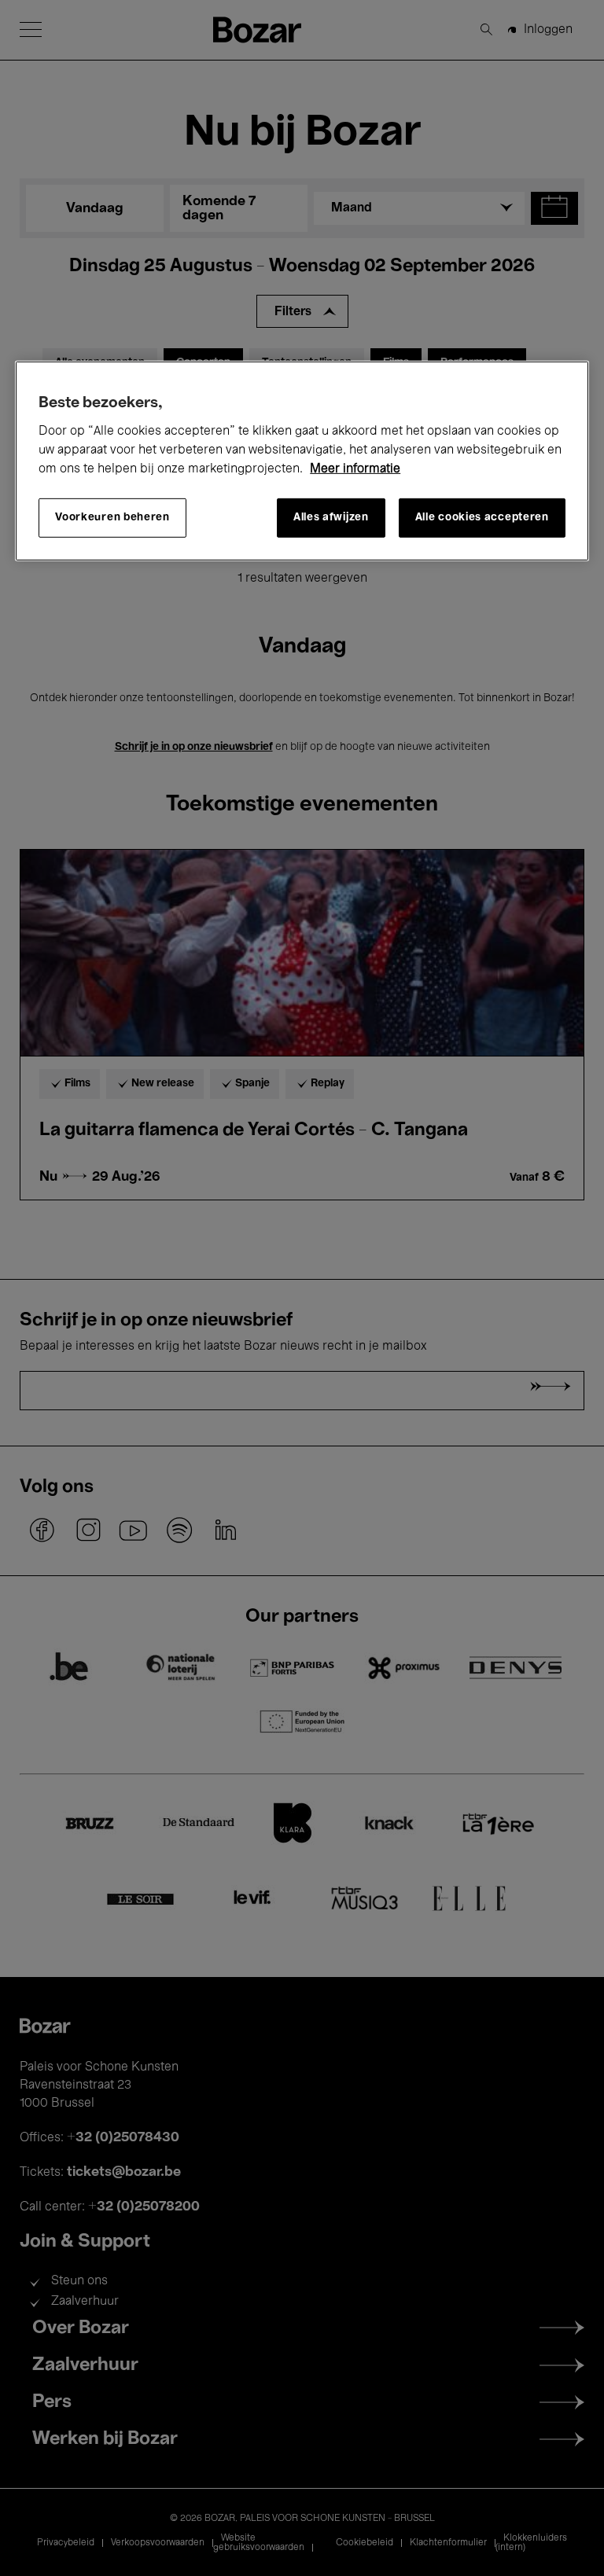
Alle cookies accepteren (482, 518)
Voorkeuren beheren (112, 518)
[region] (302, 460)
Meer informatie (355, 469)
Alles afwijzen (331, 518)
